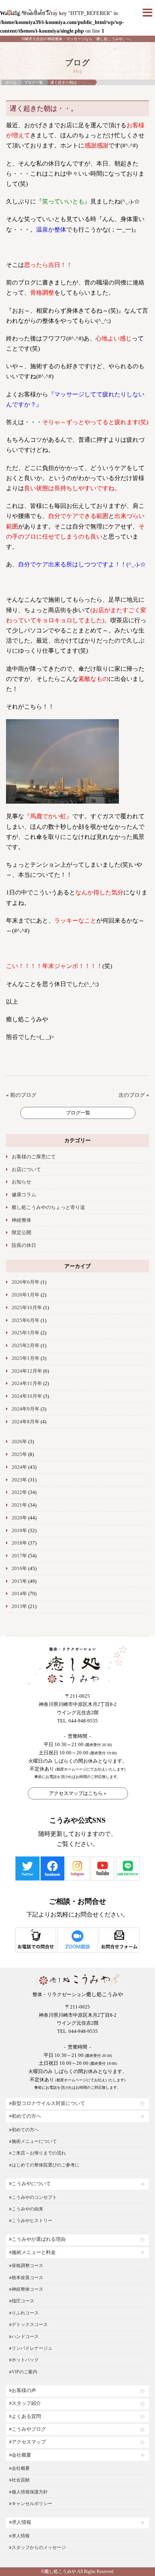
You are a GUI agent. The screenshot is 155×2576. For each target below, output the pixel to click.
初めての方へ (26, 2116)
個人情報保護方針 (30, 2492)
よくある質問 (26, 2416)
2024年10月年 (27, 1396)
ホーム (11, 82)
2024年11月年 (27, 1384)
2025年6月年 (26, 1320)
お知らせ (21, 1182)
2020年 (19, 1518)
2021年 (19, 1505)
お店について (26, 1170)
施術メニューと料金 (34, 2252)
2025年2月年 (26, 1346)
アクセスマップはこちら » (78, 1793)
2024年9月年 (26, 1409)
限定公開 (21, 1233)
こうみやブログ (29, 2429)
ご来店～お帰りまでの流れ (39, 2153)
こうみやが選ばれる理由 (39, 2239)
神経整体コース (27, 2289)
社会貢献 (21, 2480)
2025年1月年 (26, 1358)
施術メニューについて (34, 2141)
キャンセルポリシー (32, 2504)
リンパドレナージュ (32, 2348)
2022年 (19, 1492)
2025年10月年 (27, 1308)
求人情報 (21, 2522)
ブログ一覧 (33, 82)
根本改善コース (27, 2278)
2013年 (19, 1606)
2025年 (19, 1454)
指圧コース (23, 2301)
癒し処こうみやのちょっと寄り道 (48, 1207)
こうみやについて (31, 2184)
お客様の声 (24, 2391)
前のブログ (23, 1095)
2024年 (19, 1467)
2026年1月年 (26, 1295)
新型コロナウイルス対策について (48, 2103)
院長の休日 (24, 1245)
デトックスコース (30, 2325)
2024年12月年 (27, 1371)
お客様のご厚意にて (34, 1157)
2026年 (19, 1442)
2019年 (19, 1531)
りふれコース (25, 2313)
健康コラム (24, 1195)
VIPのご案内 (24, 2372)
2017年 (19, 1556)
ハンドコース (25, 2337)
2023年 (19, 1480)
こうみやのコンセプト (34, 2197)
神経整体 (21, 1220)
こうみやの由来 (27, 2209)
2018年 (19, 1543)
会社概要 (21, 2455)
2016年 (19, 1569)
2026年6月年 (26, 1282)
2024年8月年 (26, 1422)
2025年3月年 (26, 1333)
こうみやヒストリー (32, 2221)
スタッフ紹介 (26, 2403)
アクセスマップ (29, 2442)
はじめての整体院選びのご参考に (46, 2165)
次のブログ (132, 1095)
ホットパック (25, 2360)
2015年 (19, 1581)
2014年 (19, 1594)
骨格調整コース (27, 2266)
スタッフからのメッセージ (39, 2547)
